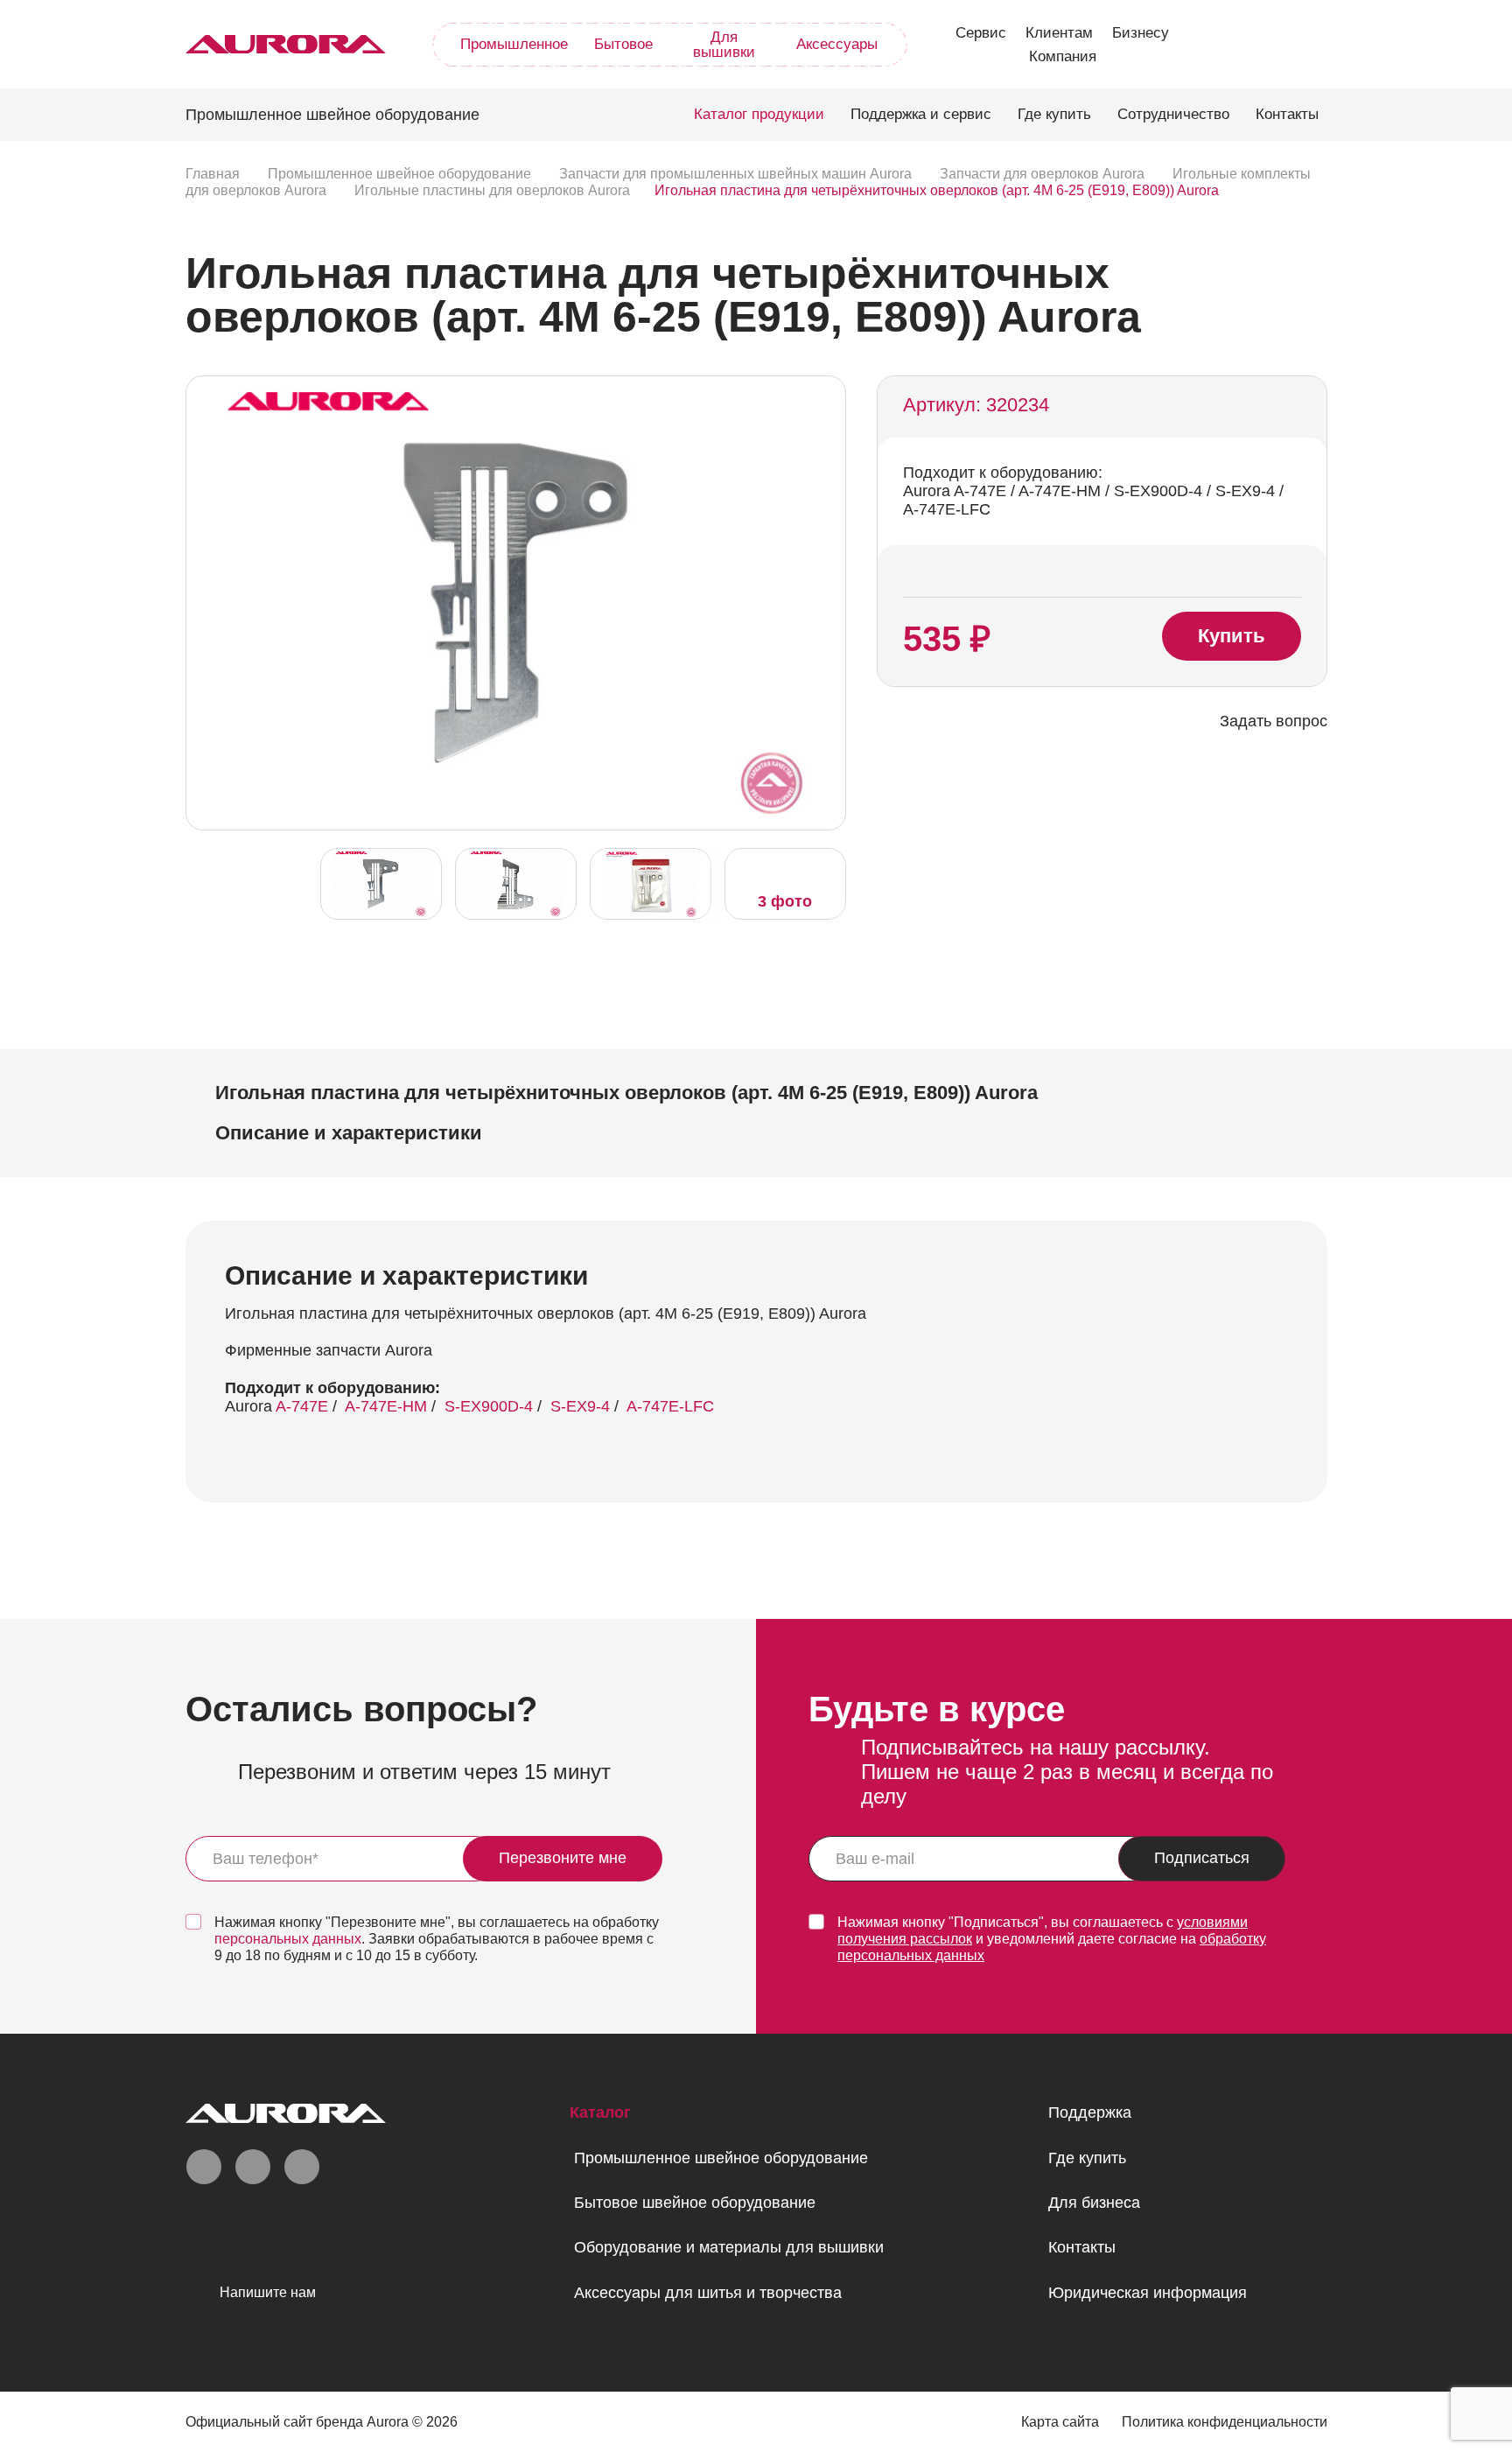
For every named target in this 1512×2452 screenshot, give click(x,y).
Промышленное (514, 44)
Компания (1063, 56)
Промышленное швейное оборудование (721, 2158)
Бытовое (623, 44)
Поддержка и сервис (921, 114)
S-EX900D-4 (489, 1406)
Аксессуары (837, 44)
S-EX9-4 (580, 1406)
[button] (828, 601)
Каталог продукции (759, 114)
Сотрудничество (1173, 114)
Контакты (1287, 114)
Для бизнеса (1094, 2203)
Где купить (1054, 114)
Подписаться (1202, 1858)
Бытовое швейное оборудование (695, 2203)
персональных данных (288, 1939)
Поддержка (1090, 2112)
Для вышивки (724, 45)
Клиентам (1059, 33)
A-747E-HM (386, 1406)
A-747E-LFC (670, 1406)
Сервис (981, 33)
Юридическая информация (1148, 2293)
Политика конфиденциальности (1225, 2422)
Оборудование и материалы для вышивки (729, 2247)
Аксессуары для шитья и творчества (708, 2293)
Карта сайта (1060, 2422)
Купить (1232, 636)
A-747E (302, 1406)
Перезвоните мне (563, 1858)
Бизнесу (1141, 33)
